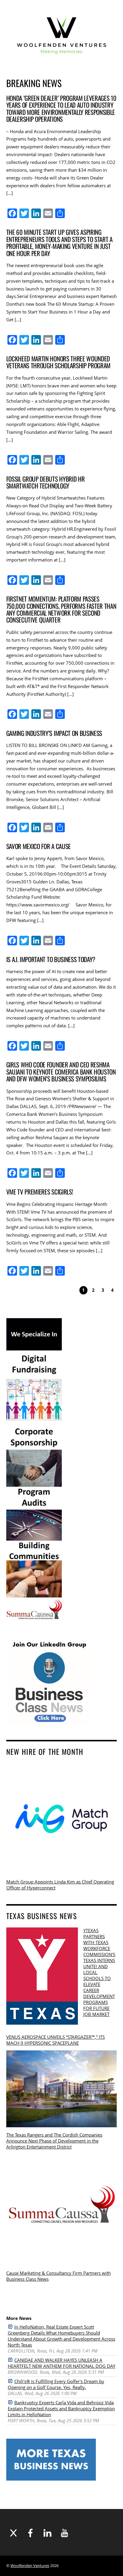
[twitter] (13, 2533)
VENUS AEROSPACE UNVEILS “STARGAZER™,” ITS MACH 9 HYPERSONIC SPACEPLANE (56, 2040)
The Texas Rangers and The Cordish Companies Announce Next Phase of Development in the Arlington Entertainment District (54, 2141)
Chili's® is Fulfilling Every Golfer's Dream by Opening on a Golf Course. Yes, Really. (56, 2384)
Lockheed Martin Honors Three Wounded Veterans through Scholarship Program (59, 362)
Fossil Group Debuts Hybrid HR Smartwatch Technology (46, 482)
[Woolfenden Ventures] (62, 61)
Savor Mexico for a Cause (39, 846)
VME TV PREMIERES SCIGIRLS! (40, 1192)
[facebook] (30, 2533)
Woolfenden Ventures (30, 2566)
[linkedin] (47, 2533)
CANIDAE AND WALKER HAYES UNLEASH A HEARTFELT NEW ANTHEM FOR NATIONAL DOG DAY (61, 2363)
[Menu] (107, 36)
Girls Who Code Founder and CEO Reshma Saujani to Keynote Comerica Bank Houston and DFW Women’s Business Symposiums (61, 1072)
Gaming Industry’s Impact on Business (54, 733)
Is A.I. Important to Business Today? (51, 959)
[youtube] (64, 2533)
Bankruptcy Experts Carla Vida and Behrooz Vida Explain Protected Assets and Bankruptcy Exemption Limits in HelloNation (61, 2408)
